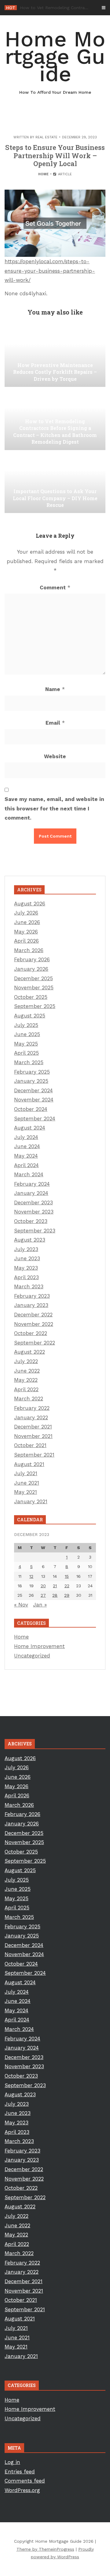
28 (55, 1595)
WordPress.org (22, 2490)
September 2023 (35, 1231)
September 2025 (35, 1006)
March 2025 (29, 1062)
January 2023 (31, 1305)
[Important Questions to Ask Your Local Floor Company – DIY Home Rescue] (55, 482)
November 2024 (34, 1100)
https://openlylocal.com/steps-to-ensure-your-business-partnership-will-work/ (50, 271)
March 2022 (29, 1399)
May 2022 (26, 1380)
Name (55, 689)
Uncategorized (32, 1656)
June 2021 (27, 1483)
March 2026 (29, 950)
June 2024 (27, 1146)
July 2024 (26, 1137)
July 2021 (26, 1473)
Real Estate (46, 137)
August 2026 (30, 904)
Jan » (40, 1605)
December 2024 (33, 1090)
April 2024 (26, 1165)
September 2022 (35, 1343)
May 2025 (26, 1044)
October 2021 (30, 1445)
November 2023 (34, 1212)
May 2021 (26, 1492)
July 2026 (26, 913)
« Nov (21, 1605)
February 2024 (32, 1184)
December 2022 (33, 1315)
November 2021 (33, 1436)
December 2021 (33, 1427)
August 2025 (30, 1016)
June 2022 (27, 1371)
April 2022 (26, 1389)
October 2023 (31, 1221)
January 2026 (31, 969)
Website (55, 756)
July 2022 (26, 1361)
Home (43, 174)
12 (31, 1576)
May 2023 (26, 1268)
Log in (12, 2462)
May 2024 (26, 1156)
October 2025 (31, 997)
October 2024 (31, 1109)
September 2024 (35, 1119)
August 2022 (29, 1352)
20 (43, 1586)
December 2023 (33, 1202)
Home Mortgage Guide (55, 61)
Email (55, 723)
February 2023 (32, 1296)
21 (55, 1586)
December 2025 (33, 978)
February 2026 (32, 959)
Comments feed (25, 2481)
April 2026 (26, 941)
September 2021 (34, 1455)
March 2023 (29, 1286)
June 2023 (27, 1258)
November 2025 (34, 988)
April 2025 (26, 1053)
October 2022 (31, 1333)
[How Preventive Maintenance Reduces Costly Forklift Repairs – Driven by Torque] (55, 356)
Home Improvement (39, 1646)
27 (43, 1595)
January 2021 (31, 1501)
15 (67, 1576)
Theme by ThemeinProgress (45, 2549)
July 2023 (26, 1249)
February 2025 (32, 1072)
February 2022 (32, 1408)
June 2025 (27, 1034)
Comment (55, 588)
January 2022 (31, 1417)
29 (67, 1595)
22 (67, 1586)
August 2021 (29, 1464)
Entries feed (20, 2472)
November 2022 (34, 1324)
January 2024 (31, 1193)
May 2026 (26, 932)
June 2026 (27, 922)
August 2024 (30, 1128)
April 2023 (26, 1277)
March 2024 (29, 1174)
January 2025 (31, 1081)
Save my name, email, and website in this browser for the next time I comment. (54, 808)
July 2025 (26, 1025)
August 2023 (30, 1240)
